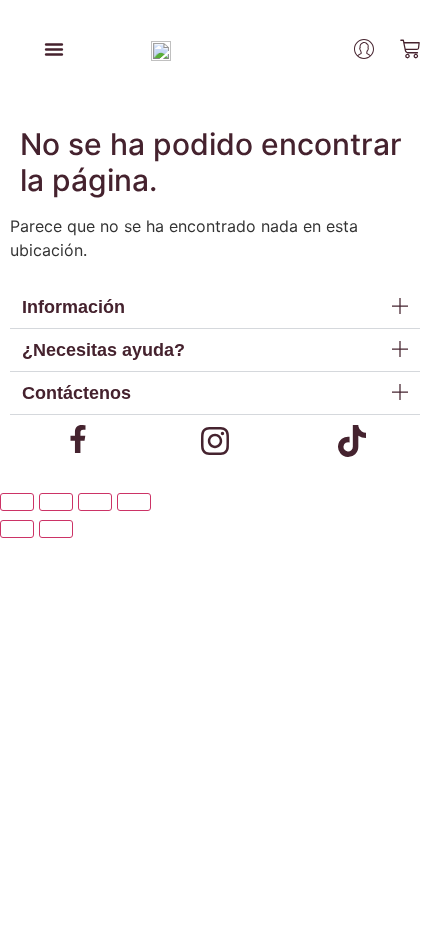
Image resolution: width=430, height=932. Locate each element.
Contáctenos (76, 393)
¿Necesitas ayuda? (103, 350)
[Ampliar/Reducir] (17, 502)
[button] (215, 307)
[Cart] (410, 49)
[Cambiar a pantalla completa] (56, 502)
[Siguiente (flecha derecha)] (56, 529)
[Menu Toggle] (54, 49)
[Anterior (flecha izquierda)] (17, 529)
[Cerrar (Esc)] (134, 502)
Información (73, 307)
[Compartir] (95, 502)
